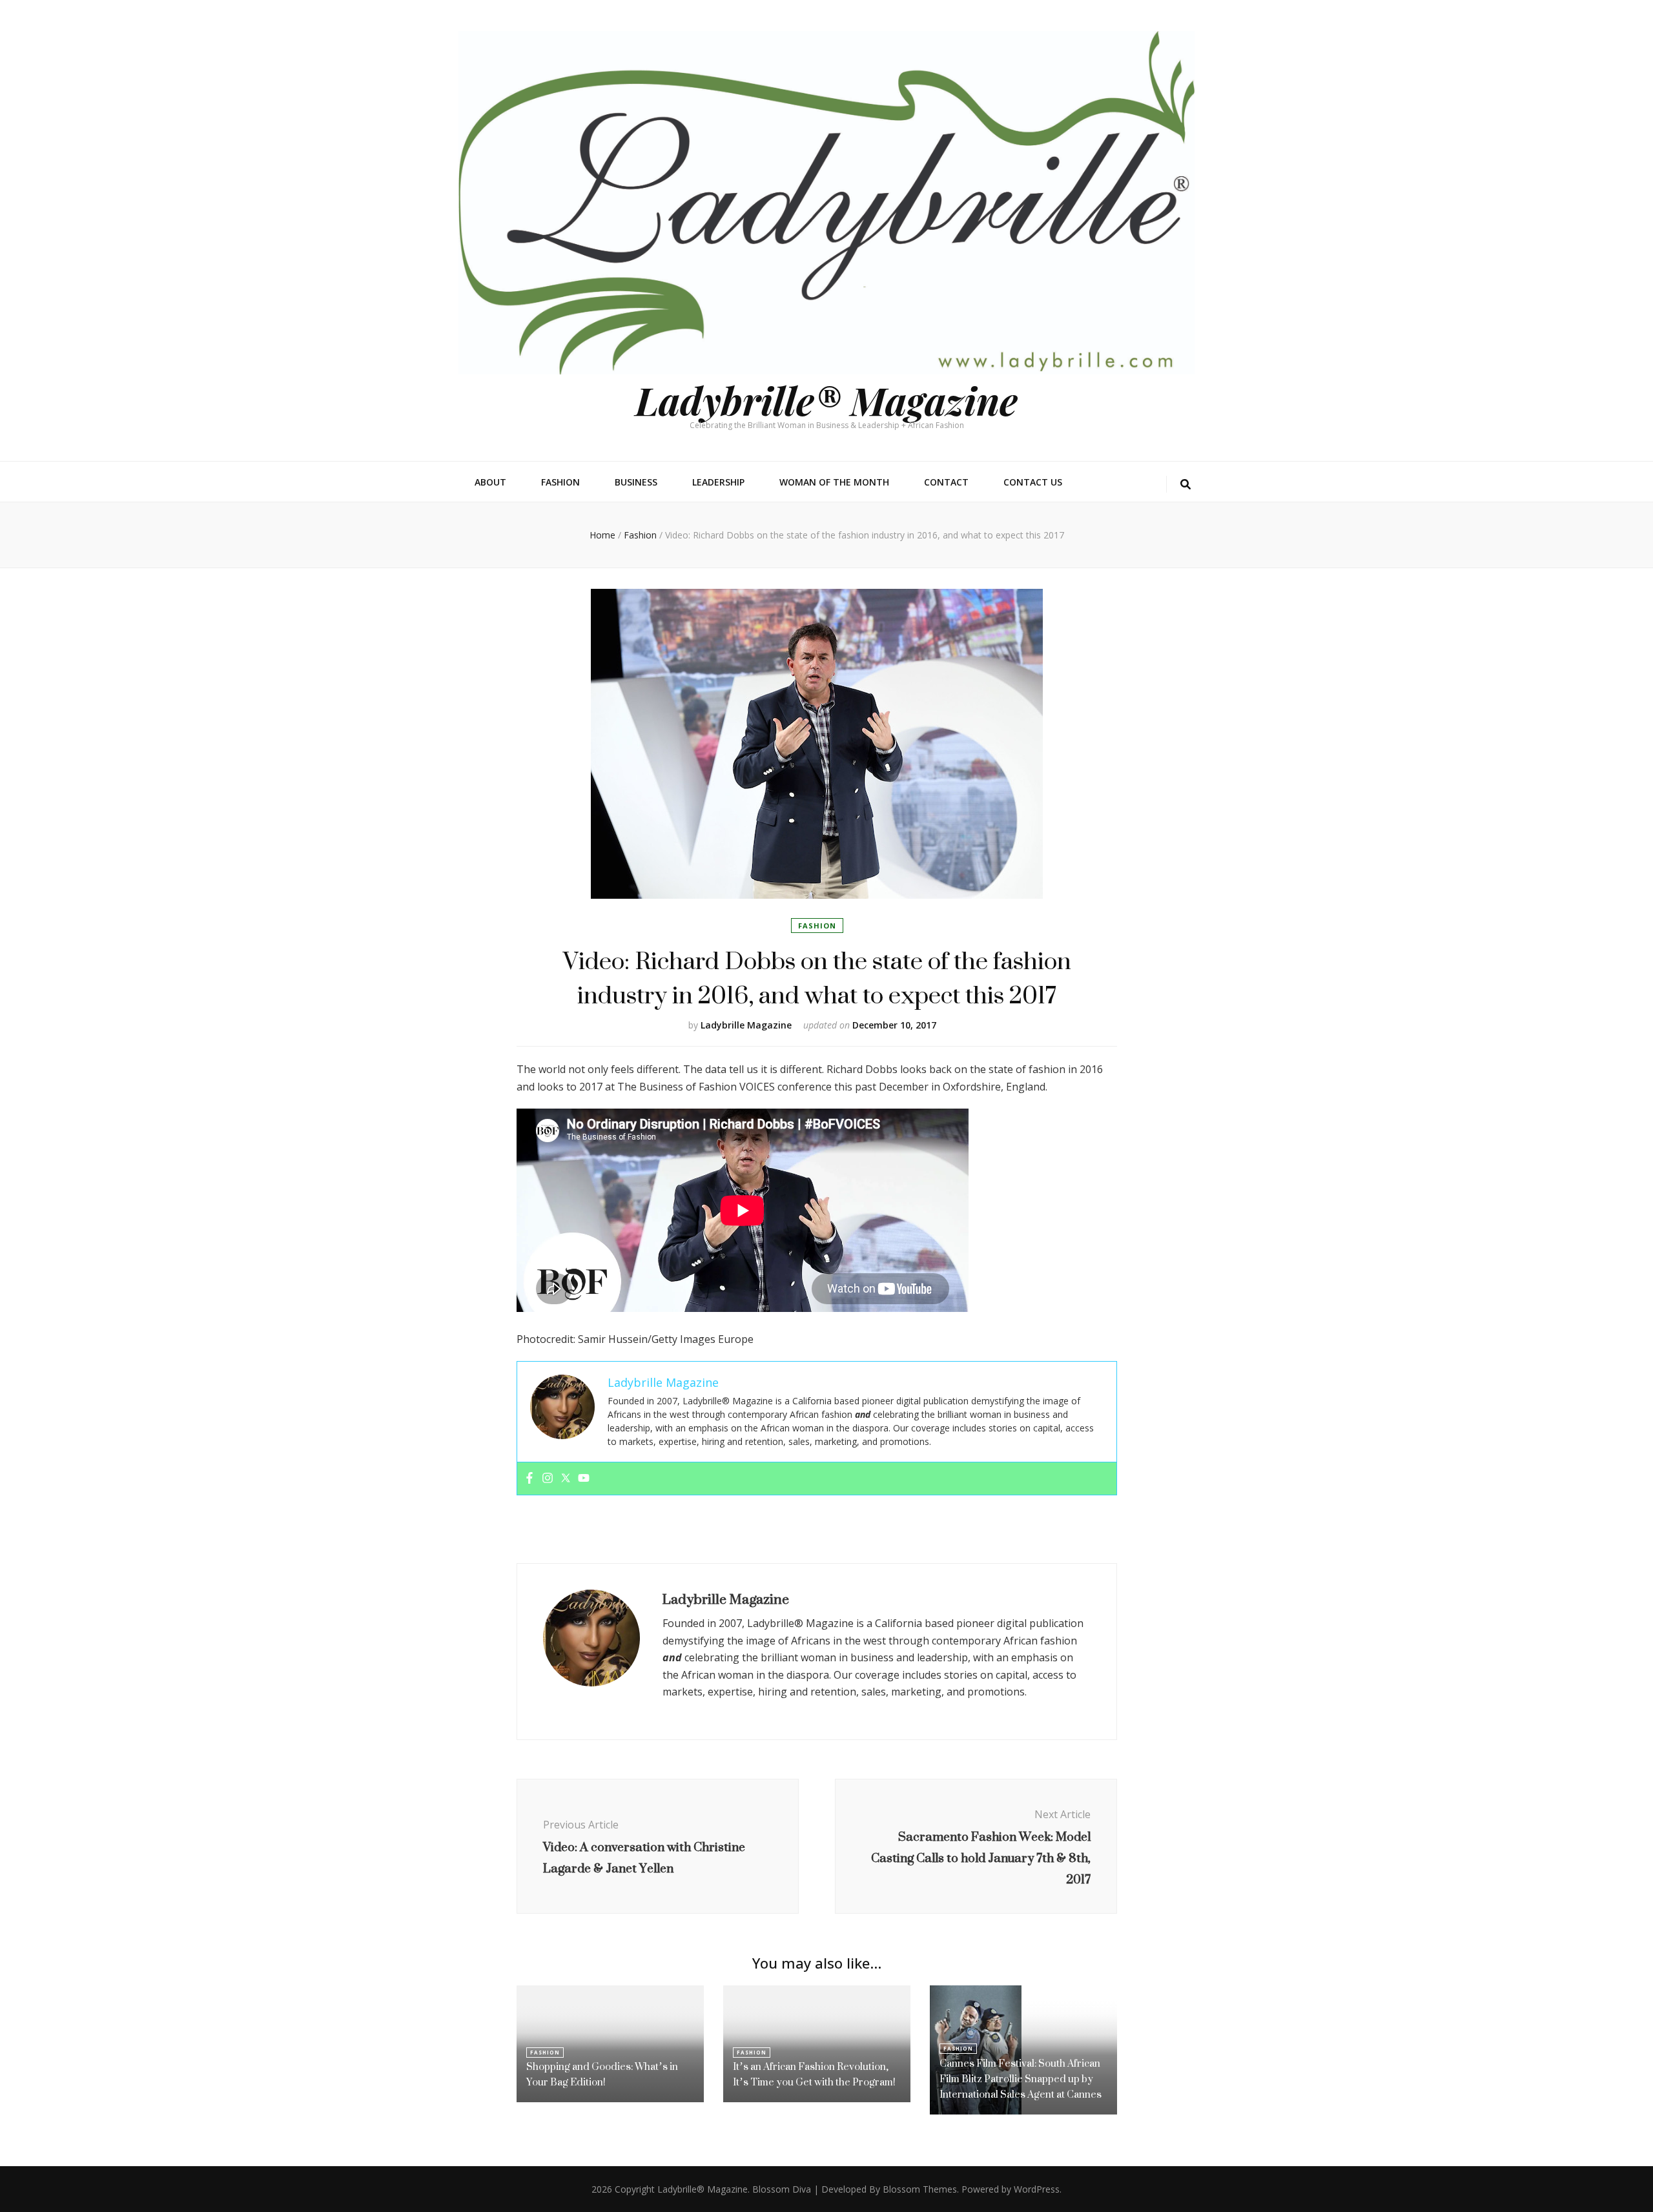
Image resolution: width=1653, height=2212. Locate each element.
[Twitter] (566, 1479)
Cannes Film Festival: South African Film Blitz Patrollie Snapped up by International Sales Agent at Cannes (1021, 2079)
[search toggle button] (1186, 485)
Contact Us (1033, 482)
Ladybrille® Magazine (826, 400)
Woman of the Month (834, 482)
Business (636, 482)
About (490, 482)
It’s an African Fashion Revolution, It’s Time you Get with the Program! (814, 2074)
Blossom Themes (920, 2189)
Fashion (560, 482)
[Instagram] (548, 1479)
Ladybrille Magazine (746, 1025)
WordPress (1037, 2189)
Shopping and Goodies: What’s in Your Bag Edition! (602, 2074)
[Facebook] (529, 1479)
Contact (946, 482)
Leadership (718, 482)
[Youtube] (584, 1479)
